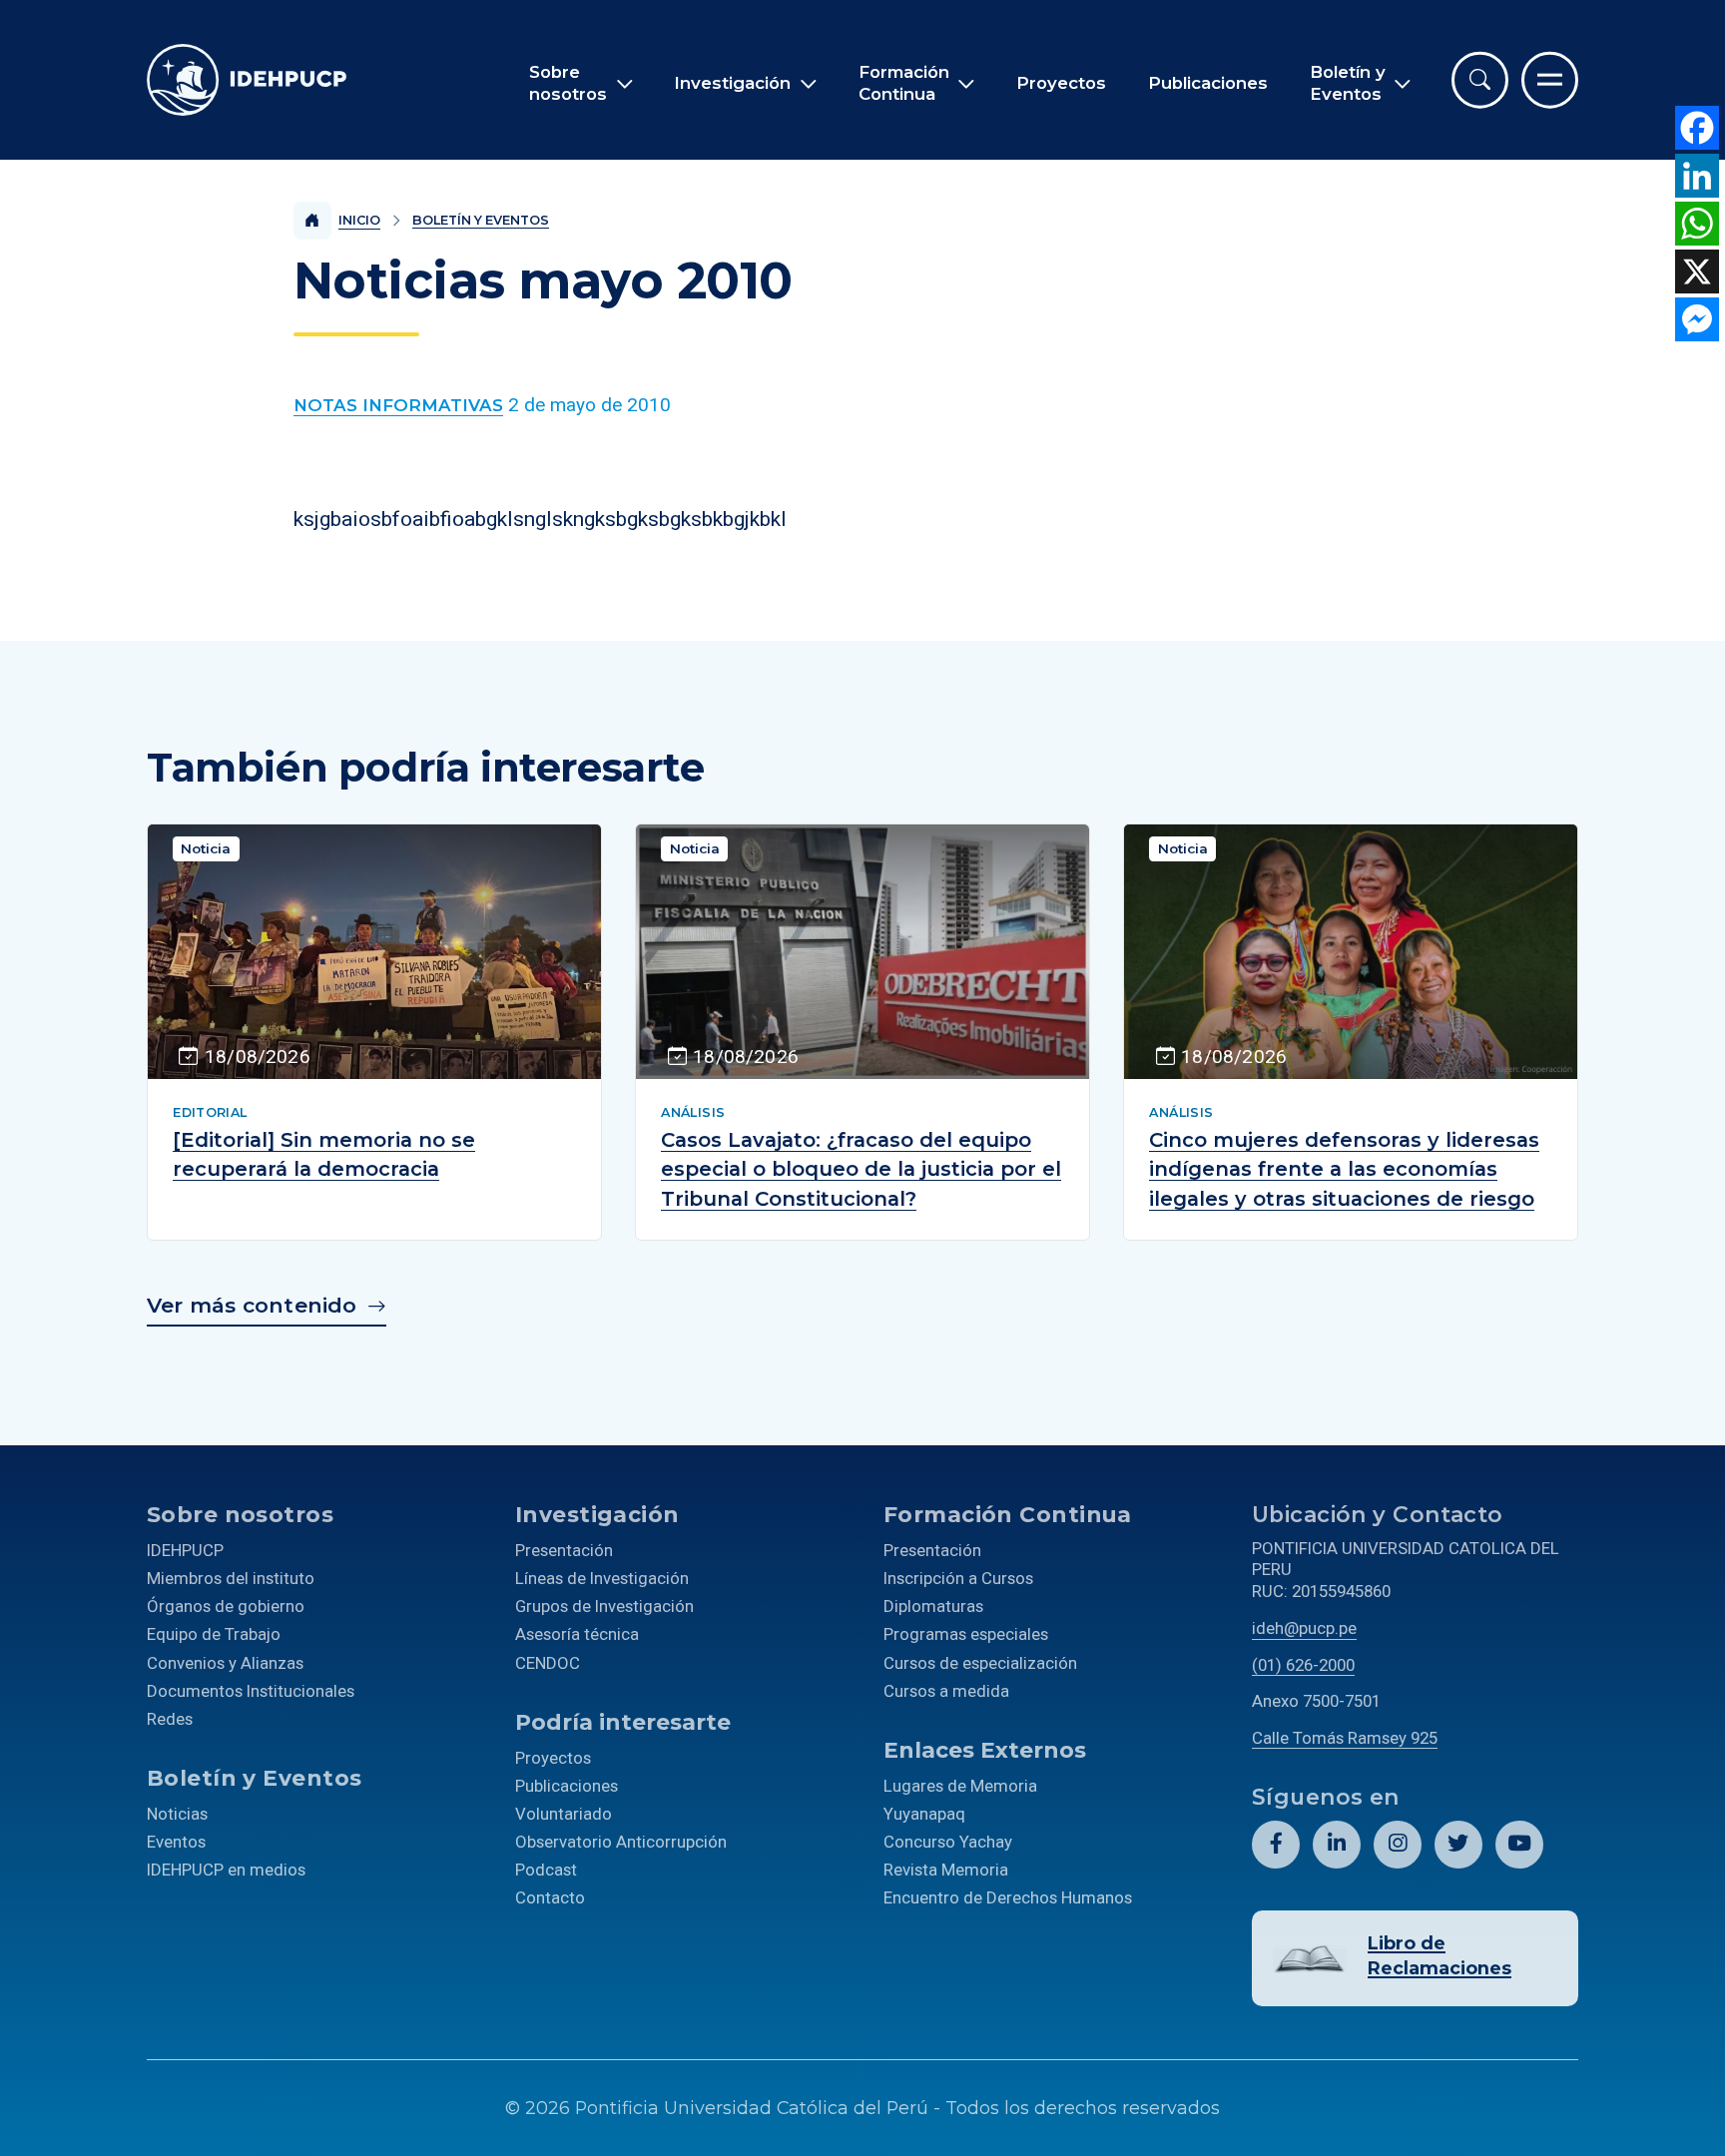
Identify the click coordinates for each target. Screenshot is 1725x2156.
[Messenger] (1697, 319)
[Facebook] (1697, 128)
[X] (1697, 271)
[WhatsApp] (1697, 224)
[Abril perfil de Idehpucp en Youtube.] (1519, 1845)
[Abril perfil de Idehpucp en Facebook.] (1276, 1845)
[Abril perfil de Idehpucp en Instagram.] (1398, 1845)
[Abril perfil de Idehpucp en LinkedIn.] (1337, 1845)
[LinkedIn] (1697, 176)
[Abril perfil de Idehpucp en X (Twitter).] (1458, 1845)
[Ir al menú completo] (1550, 80)
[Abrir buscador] (1480, 80)
